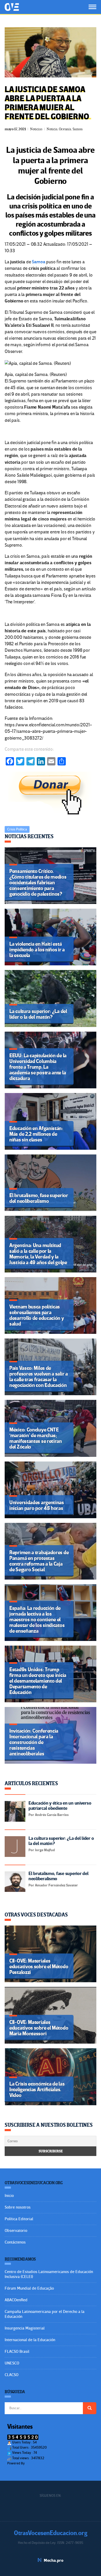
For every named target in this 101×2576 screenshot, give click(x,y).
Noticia (52, 129)
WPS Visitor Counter (40, 2463)
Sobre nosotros (18, 2207)
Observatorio (16, 2231)
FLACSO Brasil (17, 2351)
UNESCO (12, 2363)
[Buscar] (90, 2408)
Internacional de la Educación (30, 2340)
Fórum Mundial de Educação (29, 2288)
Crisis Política (17, 829)
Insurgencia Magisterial (25, 2328)
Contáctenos (15, 2242)
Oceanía (65, 129)
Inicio (9, 2196)
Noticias (36, 129)
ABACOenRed (16, 2300)
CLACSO (12, 2375)
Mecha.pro (54, 2560)
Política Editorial (19, 2219)
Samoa (78, 129)
